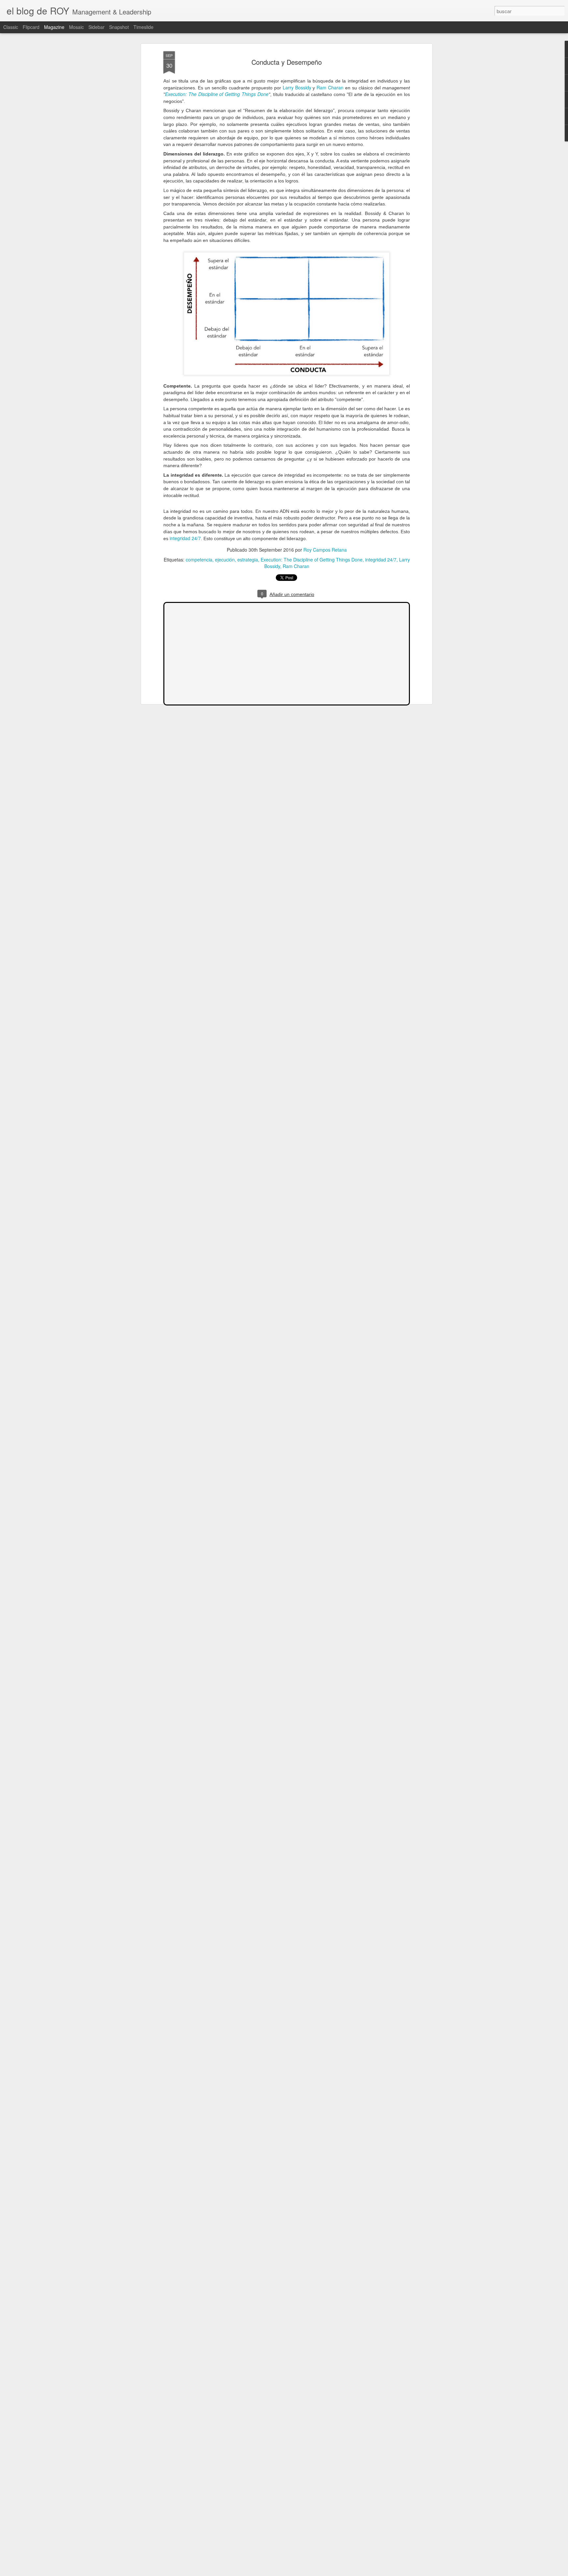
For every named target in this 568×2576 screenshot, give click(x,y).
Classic (11, 27)
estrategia (248, 560)
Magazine (54, 27)
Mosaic (76, 27)
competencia (199, 560)
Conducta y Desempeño (287, 62)
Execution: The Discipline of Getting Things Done (217, 94)
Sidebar (96, 27)
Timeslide (143, 27)
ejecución (225, 560)
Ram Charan (330, 87)
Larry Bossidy (297, 87)
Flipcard (31, 27)
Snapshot (119, 27)
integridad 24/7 (185, 538)
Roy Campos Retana (325, 550)
